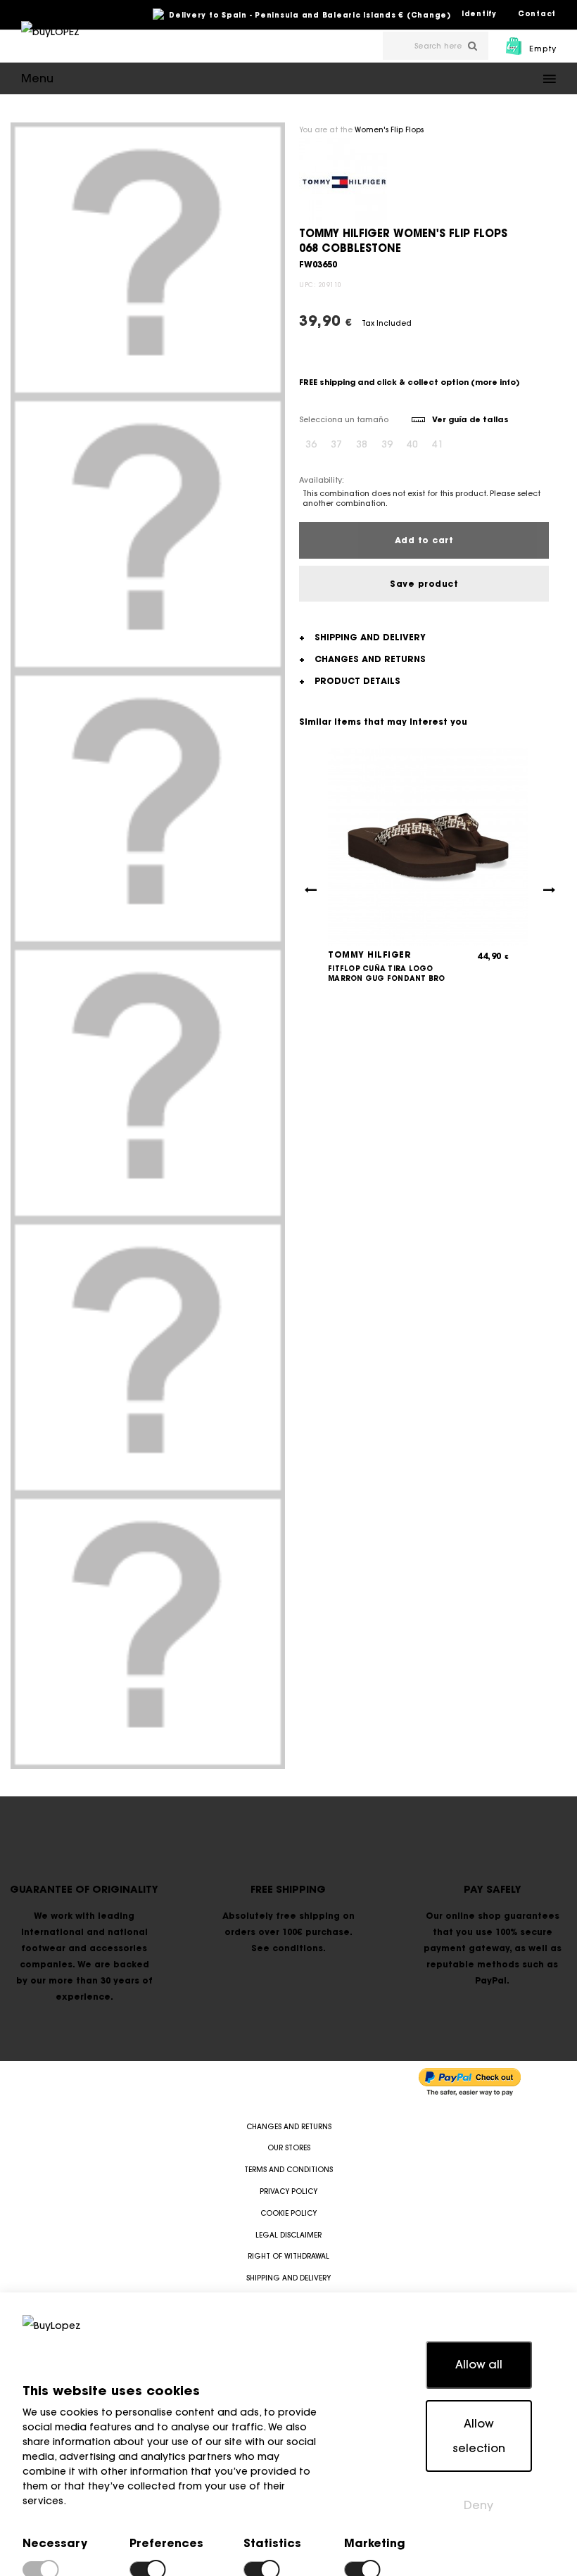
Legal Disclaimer (288, 2235)
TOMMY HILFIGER (369, 954)
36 (311, 444)
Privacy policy (288, 2191)
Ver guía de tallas (470, 419)
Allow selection (479, 2436)
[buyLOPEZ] (50, 42)
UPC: (307, 285)
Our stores (289, 2148)
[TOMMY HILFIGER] (343, 182)
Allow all (479, 2364)
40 (412, 444)
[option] (148, 260)
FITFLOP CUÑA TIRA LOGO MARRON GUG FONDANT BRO (387, 973)
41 (438, 444)
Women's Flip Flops (389, 130)
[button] (288, 78)
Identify (479, 14)
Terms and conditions (288, 2170)
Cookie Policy (288, 2213)
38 (362, 444)
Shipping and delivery (288, 2278)
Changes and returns (289, 2127)
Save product (424, 584)
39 (387, 444)
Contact (537, 14)
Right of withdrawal (288, 2256)
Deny (478, 2505)
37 (336, 444)
